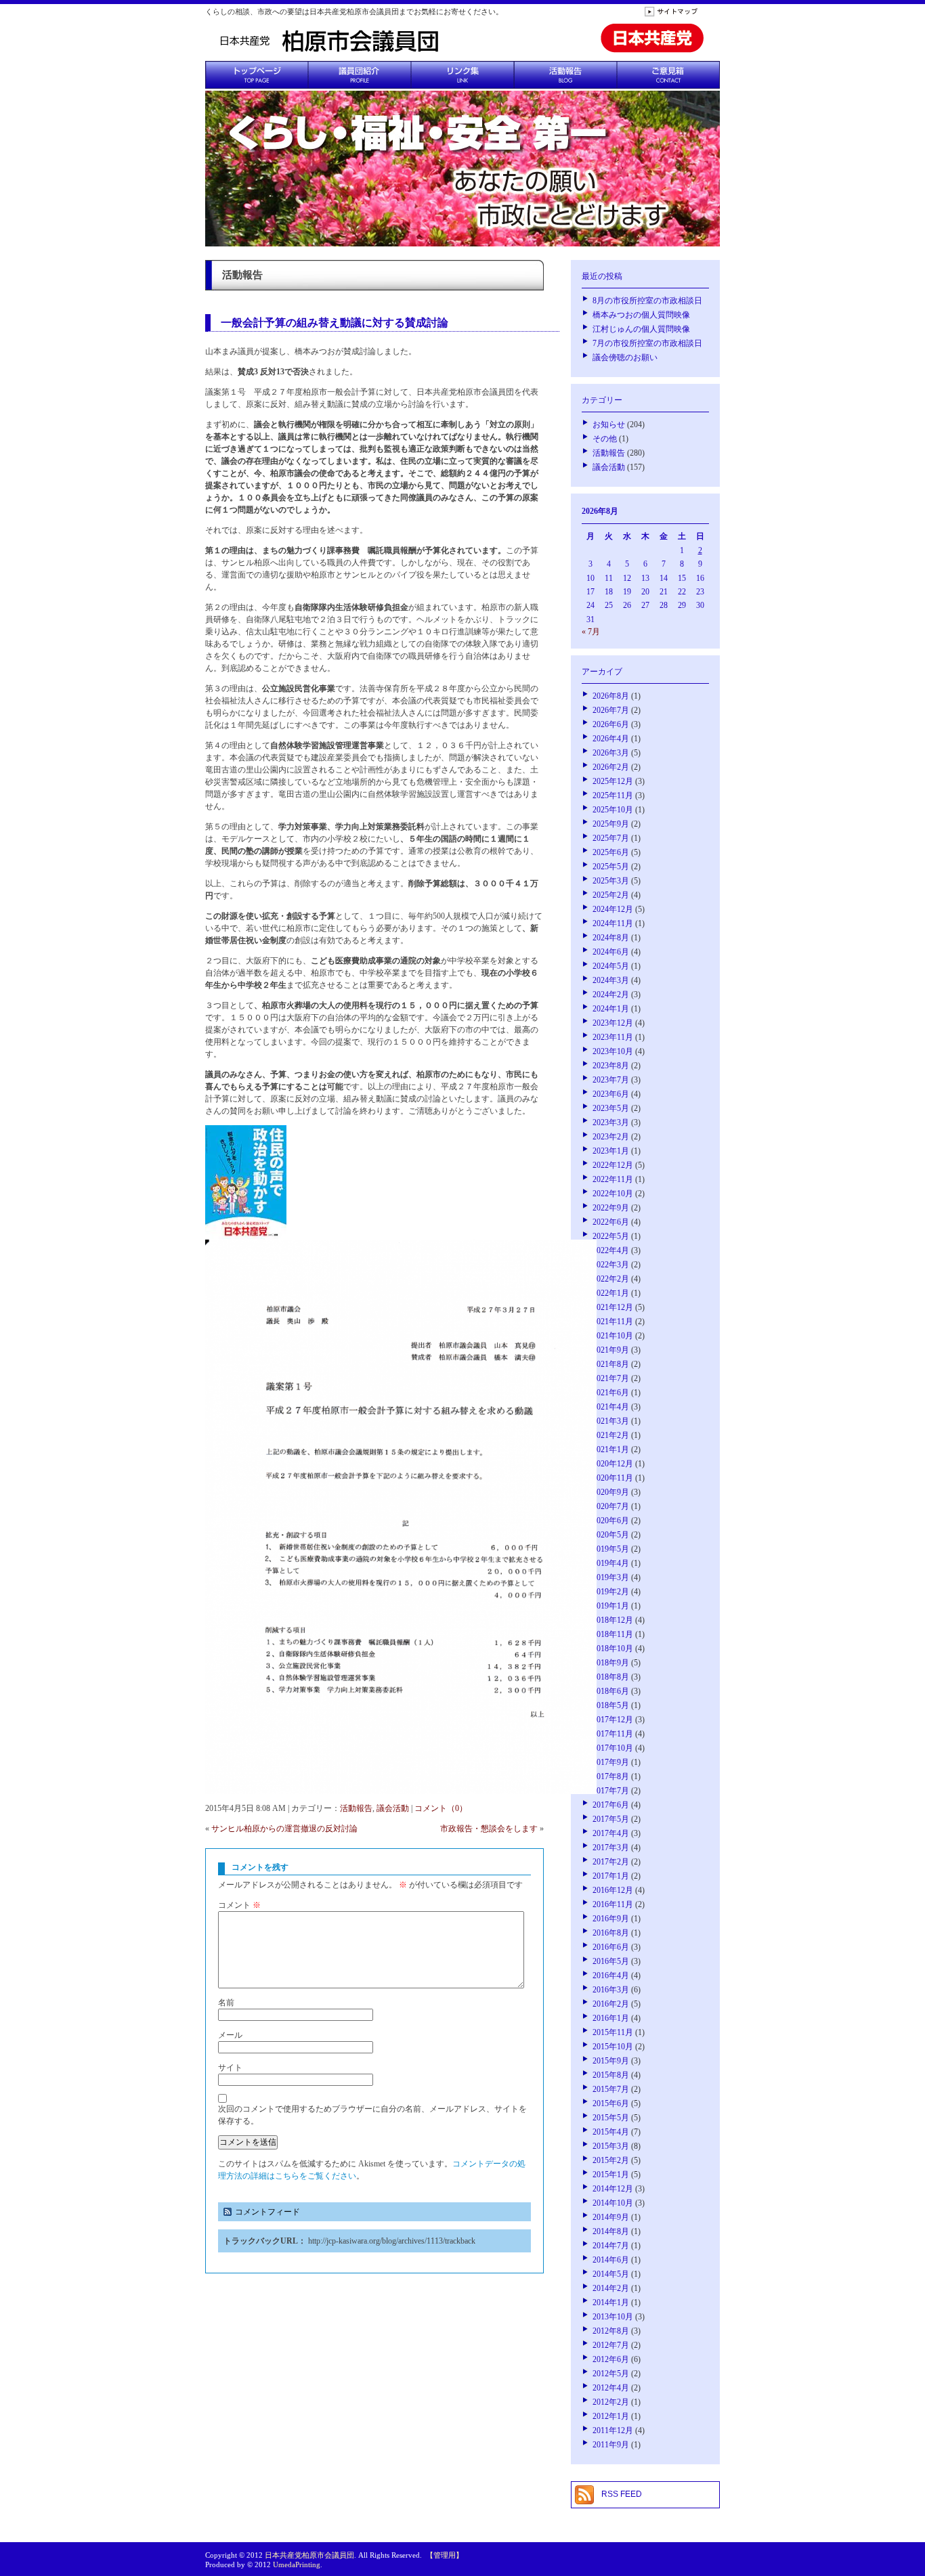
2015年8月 (611, 2075)
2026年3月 (611, 753)
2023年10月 (613, 1051)
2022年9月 (611, 1208)
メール (230, 2035)
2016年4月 (611, 1975)
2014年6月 (611, 2260)
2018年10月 (613, 1649)
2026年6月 (611, 724)
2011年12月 (613, 2430)
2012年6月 (611, 2359)
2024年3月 (611, 980)
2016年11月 (613, 1904)
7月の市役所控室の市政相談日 (647, 343)
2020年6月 (611, 1521)
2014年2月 (611, 2288)
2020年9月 (611, 1492)
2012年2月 (611, 2402)
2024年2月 (611, 995)
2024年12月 (613, 909)
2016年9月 (611, 1919)
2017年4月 (611, 1833)
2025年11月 (613, 795)
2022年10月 (613, 1194)
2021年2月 (611, 1435)
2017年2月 (611, 1862)
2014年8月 (611, 2231)
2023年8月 (611, 1066)
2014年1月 (611, 2302)
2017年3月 (611, 1848)
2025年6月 (611, 852)
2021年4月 (611, 1407)
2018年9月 (611, 1663)
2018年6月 (611, 1691)
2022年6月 (611, 1222)
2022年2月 (611, 1279)
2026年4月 (611, 739)
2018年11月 (613, 1634)
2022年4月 (611, 1250)
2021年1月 (611, 1449)
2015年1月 (611, 2175)
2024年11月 (613, 923)
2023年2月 (611, 1137)
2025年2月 (611, 895)
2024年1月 (611, 1009)
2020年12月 (613, 1464)
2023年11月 (613, 1037)
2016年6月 (611, 1947)
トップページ (257, 75)
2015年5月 (611, 2118)
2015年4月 (611, 2132)
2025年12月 (613, 781)
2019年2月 (611, 1592)
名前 (226, 2003)
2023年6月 (611, 1094)
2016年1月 (611, 2018)
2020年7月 (611, 1506)
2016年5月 (611, 1961)
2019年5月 (611, 1549)
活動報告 (565, 75)
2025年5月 (611, 867)
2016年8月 (611, 1933)
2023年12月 (613, 1023)
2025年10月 (613, 810)
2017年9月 (611, 1762)
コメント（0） (441, 1808)
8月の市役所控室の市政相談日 (647, 301)
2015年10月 (613, 2047)
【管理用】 (445, 2555)
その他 (605, 439)
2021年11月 (613, 1322)
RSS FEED (622, 2494)
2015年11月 (613, 2032)
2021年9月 (611, 1350)
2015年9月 (611, 2061)
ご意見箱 (668, 75)
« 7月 (591, 632)
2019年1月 (611, 1606)
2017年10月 (613, 1748)
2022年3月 (611, 1265)
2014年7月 (611, 2246)
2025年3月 (611, 881)
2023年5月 (611, 1108)
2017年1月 (611, 1876)
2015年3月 (611, 2146)
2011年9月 (611, 2445)
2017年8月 (611, 1776)
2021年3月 (611, 1421)
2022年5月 (611, 1236)
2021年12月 (613, 1307)
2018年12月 (613, 1620)
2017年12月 (613, 1720)
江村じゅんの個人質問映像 (641, 329)
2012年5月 (611, 2374)
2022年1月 (611, 1293)
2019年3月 (611, 1577)
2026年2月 (611, 767)
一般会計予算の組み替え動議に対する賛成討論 (335, 323)
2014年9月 (611, 2217)
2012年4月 (611, 2388)
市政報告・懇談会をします (489, 1829)
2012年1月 (611, 2416)
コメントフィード (267, 2212)
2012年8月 (611, 2331)
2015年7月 (611, 2089)
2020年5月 (611, 1535)
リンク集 (462, 75)
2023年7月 (611, 1080)
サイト (230, 2068)
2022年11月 (613, 1179)
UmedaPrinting (297, 2564)
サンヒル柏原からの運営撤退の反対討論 (284, 1829)
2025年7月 (611, 838)
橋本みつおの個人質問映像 (641, 315)
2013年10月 (613, 2317)
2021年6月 (611, 1393)
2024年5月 (611, 966)
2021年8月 (611, 1364)
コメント (239, 1905)
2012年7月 (611, 2345)
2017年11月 (613, 1734)
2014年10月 (613, 2203)
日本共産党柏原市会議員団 (309, 2555)
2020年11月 (613, 1478)
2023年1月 (611, 1151)
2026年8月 (611, 696)
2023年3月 (611, 1122)
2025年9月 (611, 824)
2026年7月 (611, 710)
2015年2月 (611, 2160)
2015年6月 (611, 2103)
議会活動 (393, 1808)
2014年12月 (613, 2189)
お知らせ (609, 424)
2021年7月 (611, 1378)
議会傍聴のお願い (625, 357)
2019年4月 (611, 1563)
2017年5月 (611, 1819)
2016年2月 (611, 2004)
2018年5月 (611, 1705)
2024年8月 (611, 938)
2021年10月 (613, 1336)
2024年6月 (611, 952)
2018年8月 (611, 1677)
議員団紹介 (360, 75)
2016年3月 (611, 1990)
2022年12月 (613, 1165)
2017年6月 (611, 1805)
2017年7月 (611, 1791)
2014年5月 (611, 2274)
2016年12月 (613, 1890)
